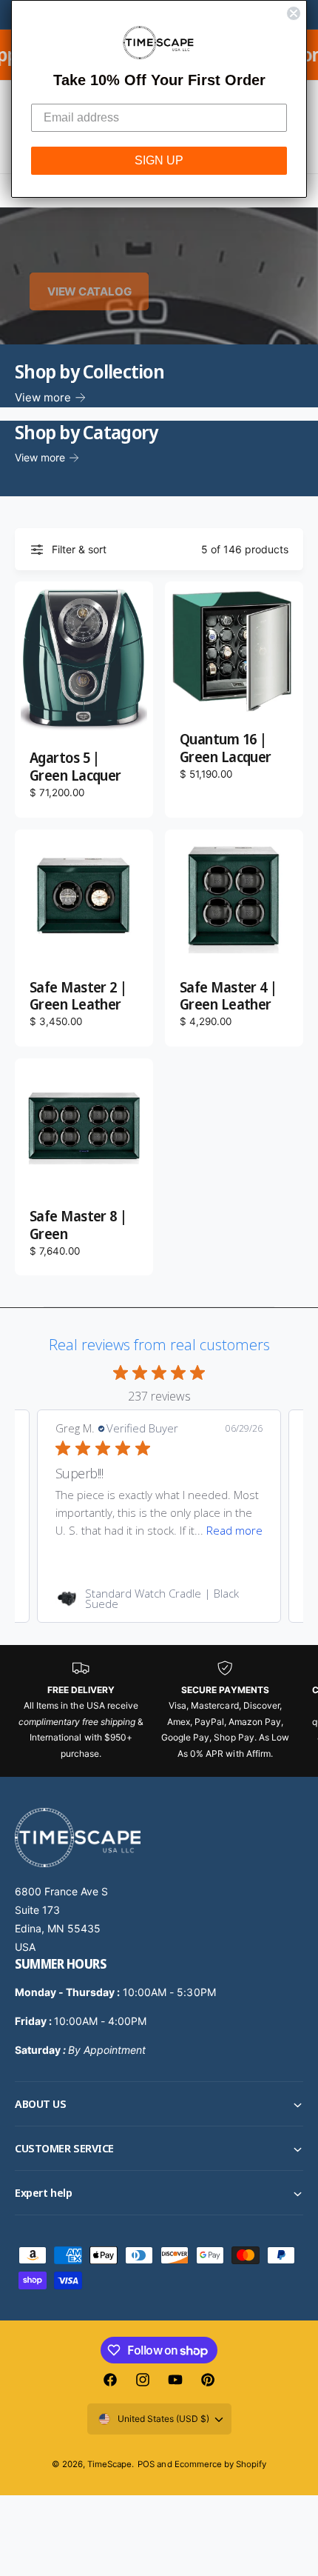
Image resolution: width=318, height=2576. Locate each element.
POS (146, 2464)
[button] (159, 2104)
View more (43, 397)
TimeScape (109, 2464)
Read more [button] (234, 1530)
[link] (159, 1598)
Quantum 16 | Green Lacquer (226, 749)
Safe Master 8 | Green (78, 1226)
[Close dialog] (294, 13)
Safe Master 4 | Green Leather (229, 997)
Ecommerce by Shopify (220, 2464)
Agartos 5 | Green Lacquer (75, 767)
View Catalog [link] (89, 291)
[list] (159, 1711)
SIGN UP (159, 160)
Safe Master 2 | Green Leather (78, 997)
